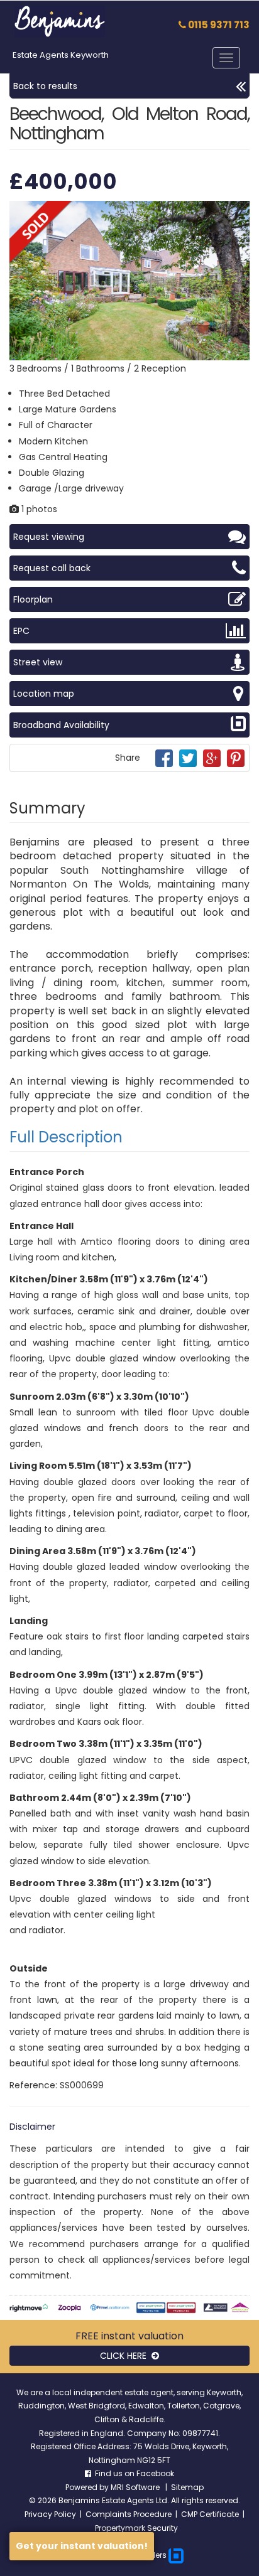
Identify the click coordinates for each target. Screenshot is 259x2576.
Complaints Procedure (129, 2514)
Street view (38, 662)
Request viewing (49, 537)
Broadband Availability (61, 725)
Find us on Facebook (133, 2473)
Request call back (52, 568)
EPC (21, 631)
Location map (44, 694)
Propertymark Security (136, 2528)
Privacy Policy (50, 2514)
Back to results (45, 86)
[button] (238, 212)
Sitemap (187, 2487)
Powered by (88, 2487)
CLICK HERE (126, 2356)
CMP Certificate (210, 2514)
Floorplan (33, 599)
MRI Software (136, 2487)
